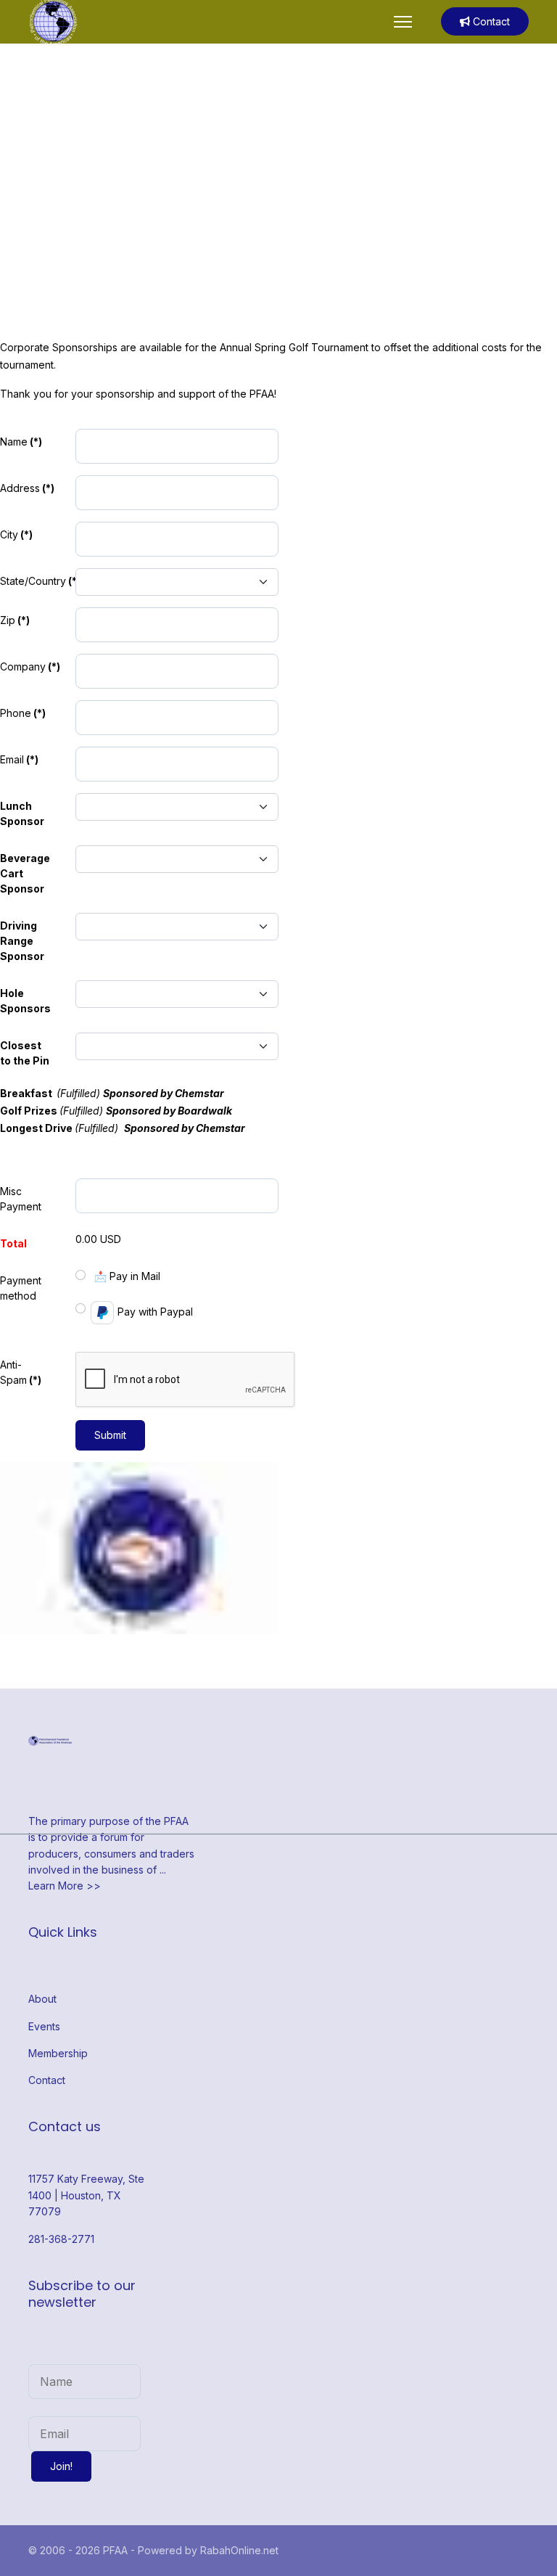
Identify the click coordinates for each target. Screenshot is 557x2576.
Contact (490, 21)
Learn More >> (65, 1886)
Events (44, 2026)
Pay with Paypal (155, 1312)
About (42, 1999)
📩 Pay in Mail (127, 1276)
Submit (110, 1435)
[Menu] (403, 22)
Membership (58, 2053)
